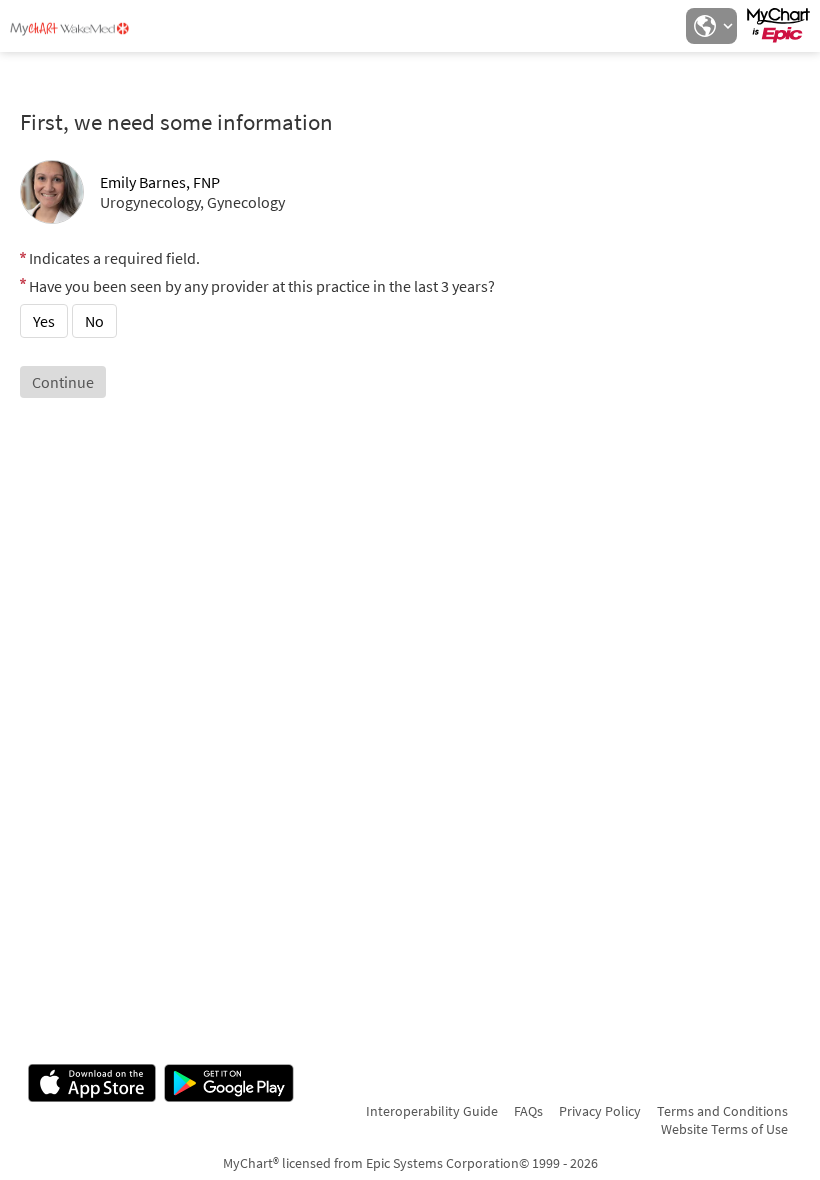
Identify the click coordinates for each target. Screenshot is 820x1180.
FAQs (528, 1111)
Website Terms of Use (724, 1129)
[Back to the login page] (69, 28)
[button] (711, 26)
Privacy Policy (600, 1111)
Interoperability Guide (432, 1111)
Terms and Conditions (722, 1111)
